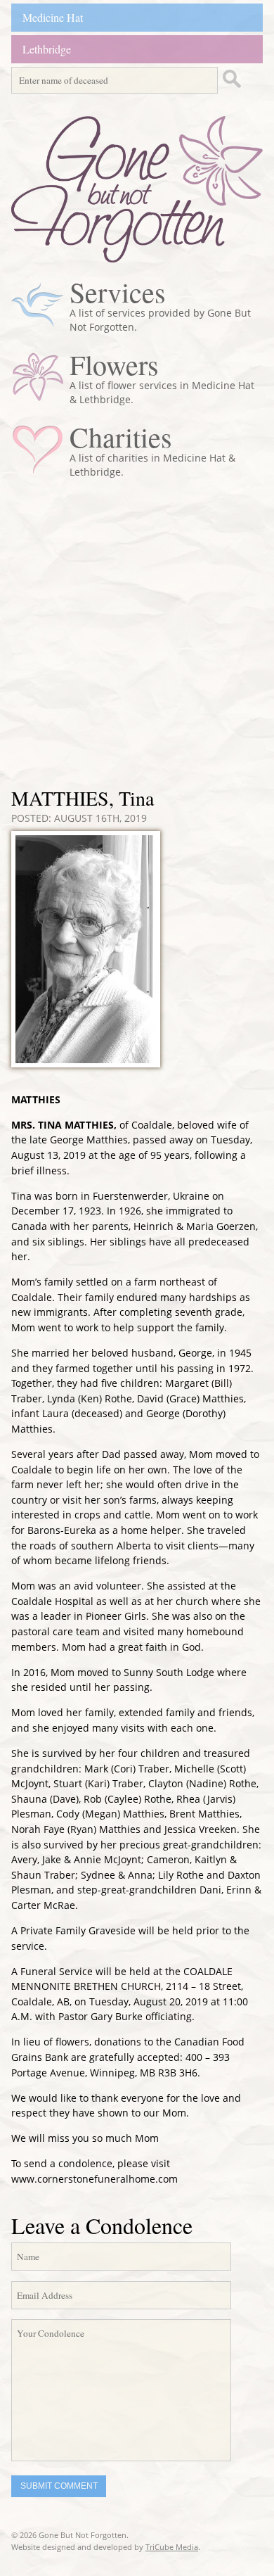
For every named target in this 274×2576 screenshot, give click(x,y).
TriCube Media (172, 2547)
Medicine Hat (53, 17)
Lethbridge (47, 49)
